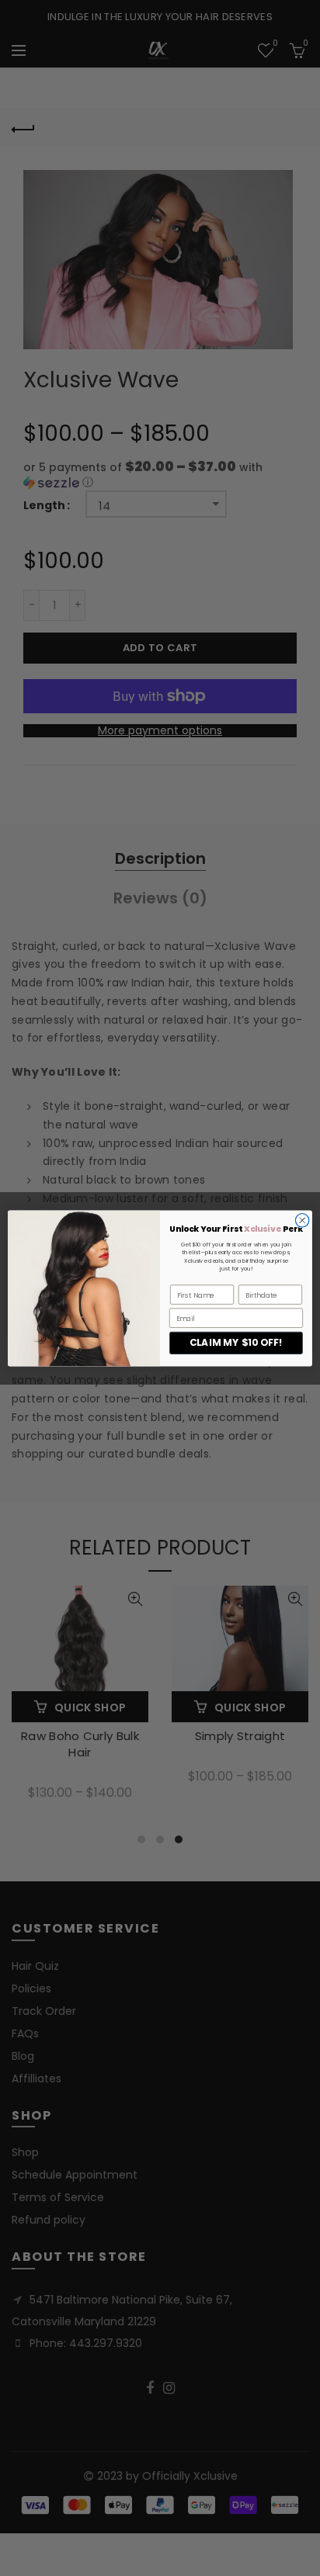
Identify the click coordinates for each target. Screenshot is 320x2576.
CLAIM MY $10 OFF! (237, 1342)
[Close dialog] (302, 1220)
